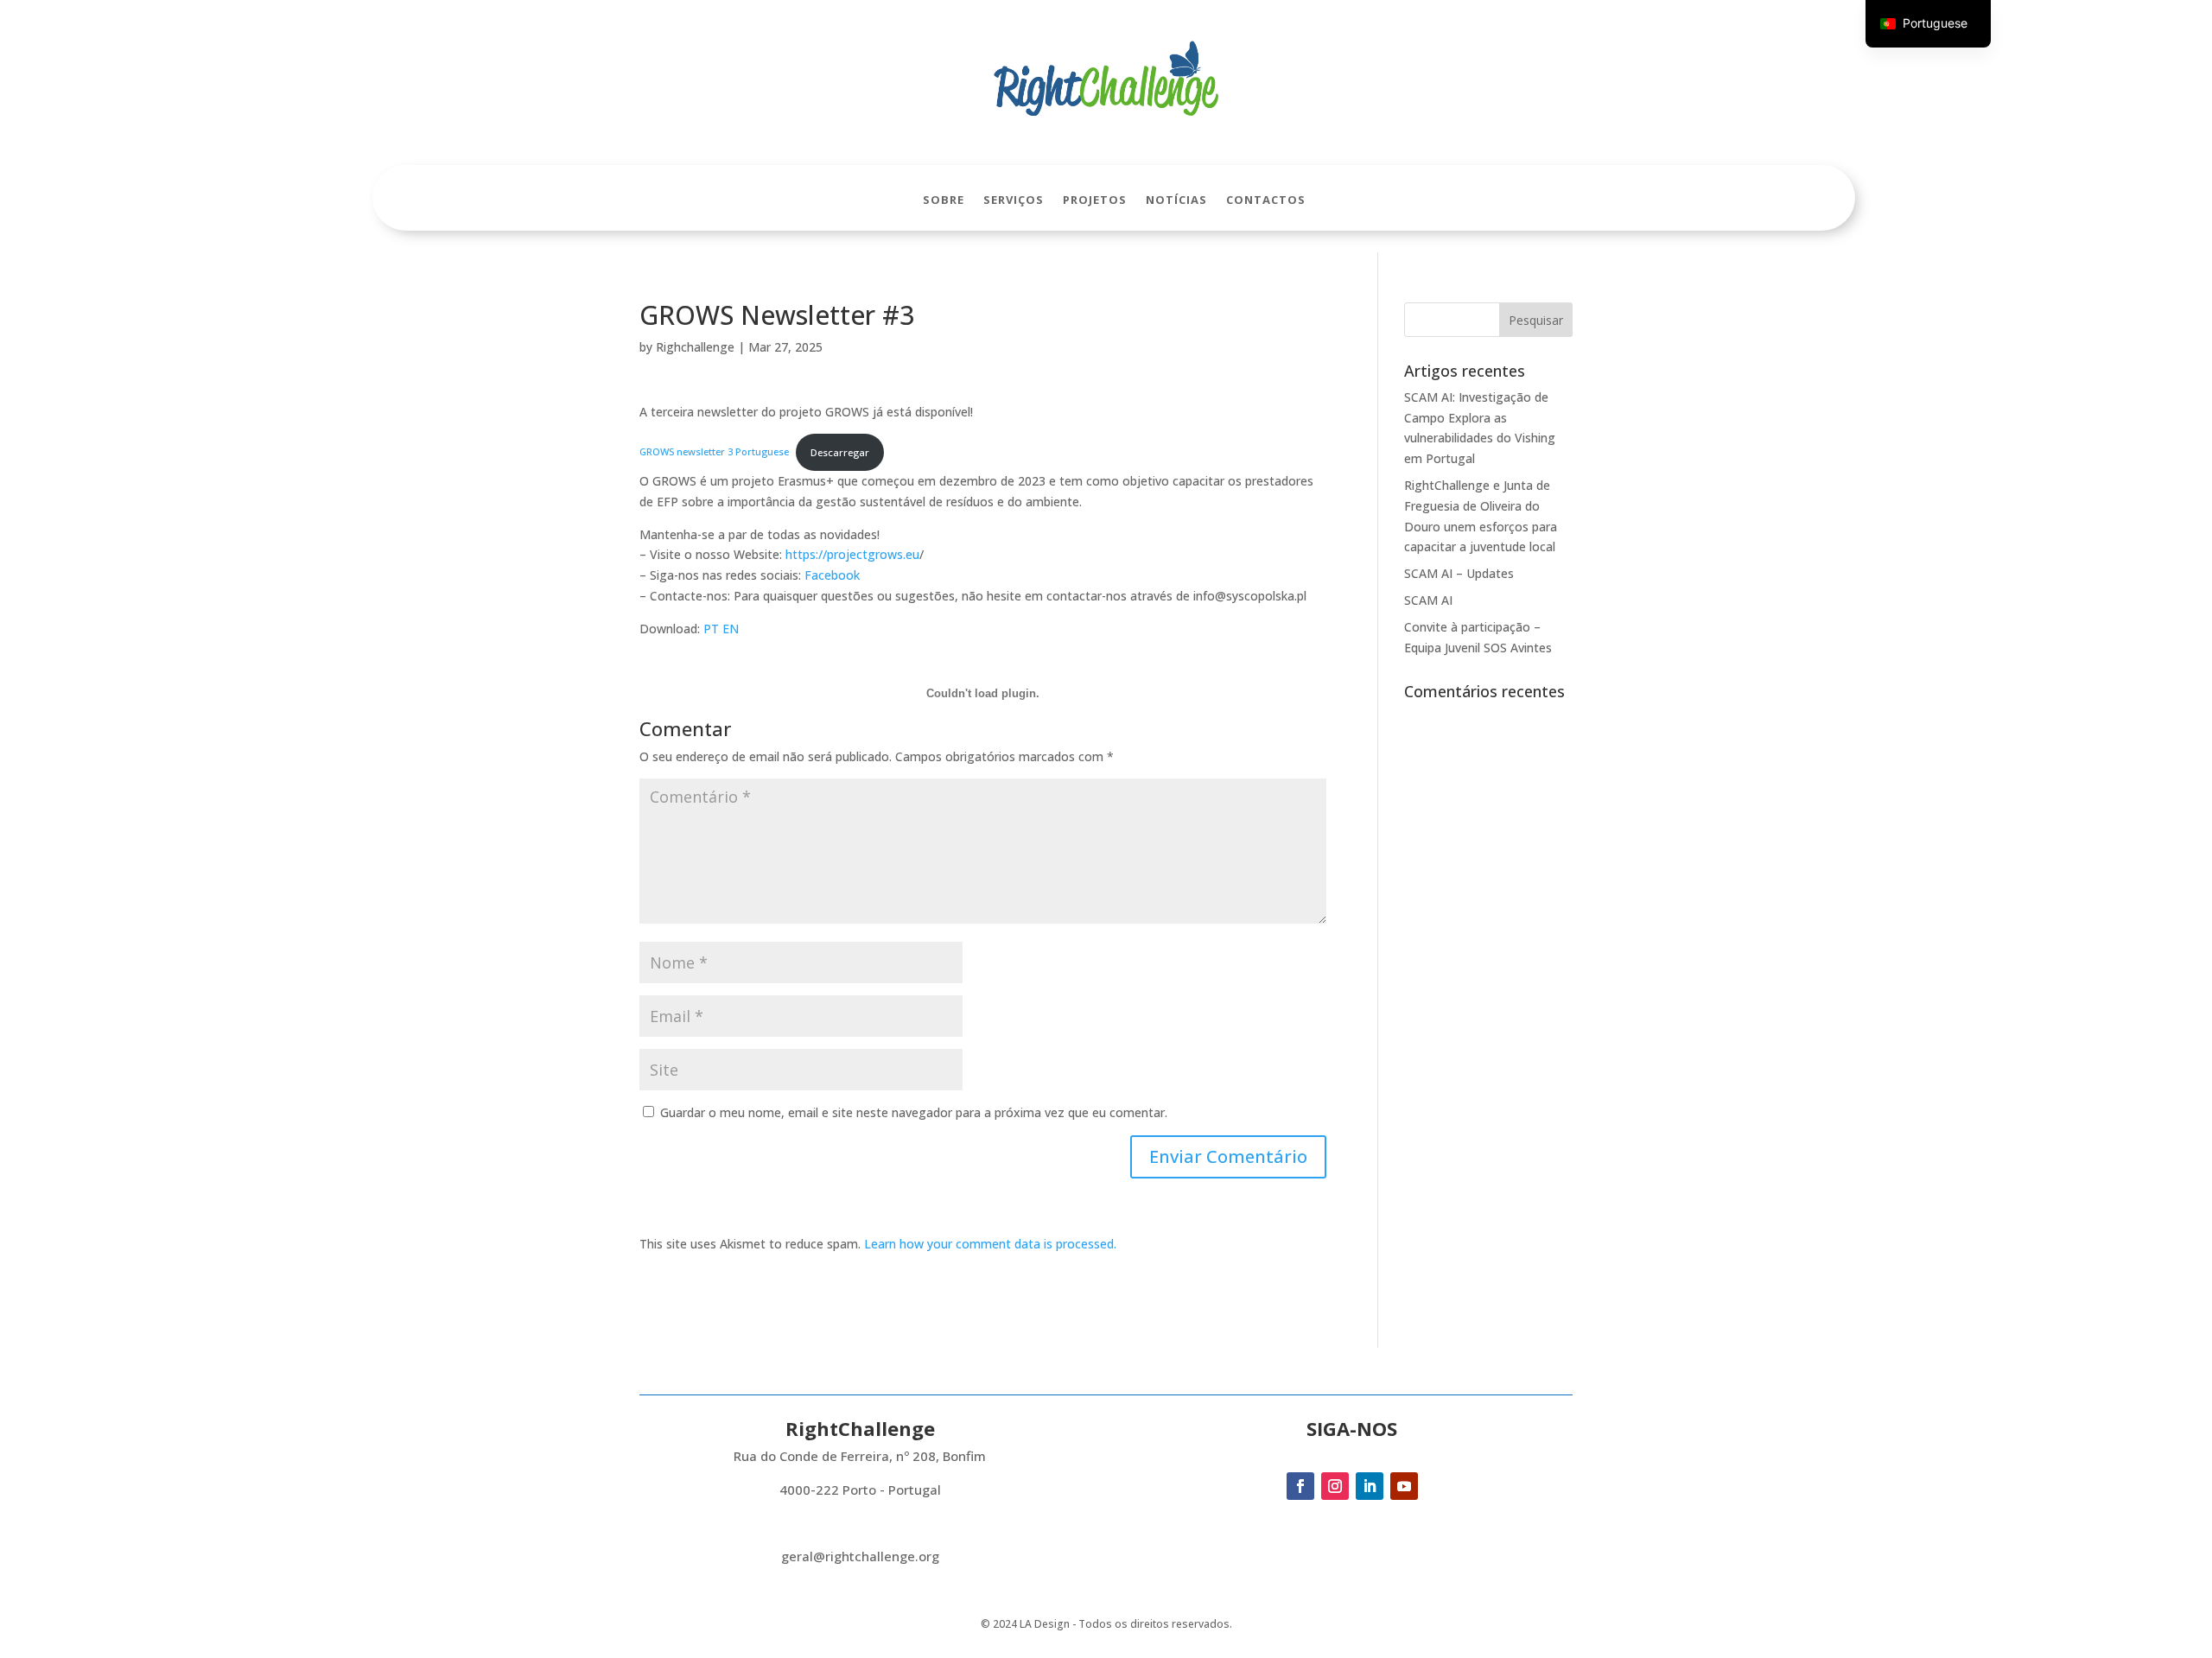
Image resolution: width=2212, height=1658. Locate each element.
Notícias (1176, 200)
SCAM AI (1428, 600)
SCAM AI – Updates (1459, 573)
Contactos (1266, 200)
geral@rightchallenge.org (860, 1556)
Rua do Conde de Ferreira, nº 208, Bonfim (860, 1456)
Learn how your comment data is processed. (990, 1244)
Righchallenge (695, 347)
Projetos (1095, 200)
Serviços (1014, 200)
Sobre (944, 200)
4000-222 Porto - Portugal (860, 1490)
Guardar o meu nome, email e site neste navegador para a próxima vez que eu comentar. (914, 1112)
